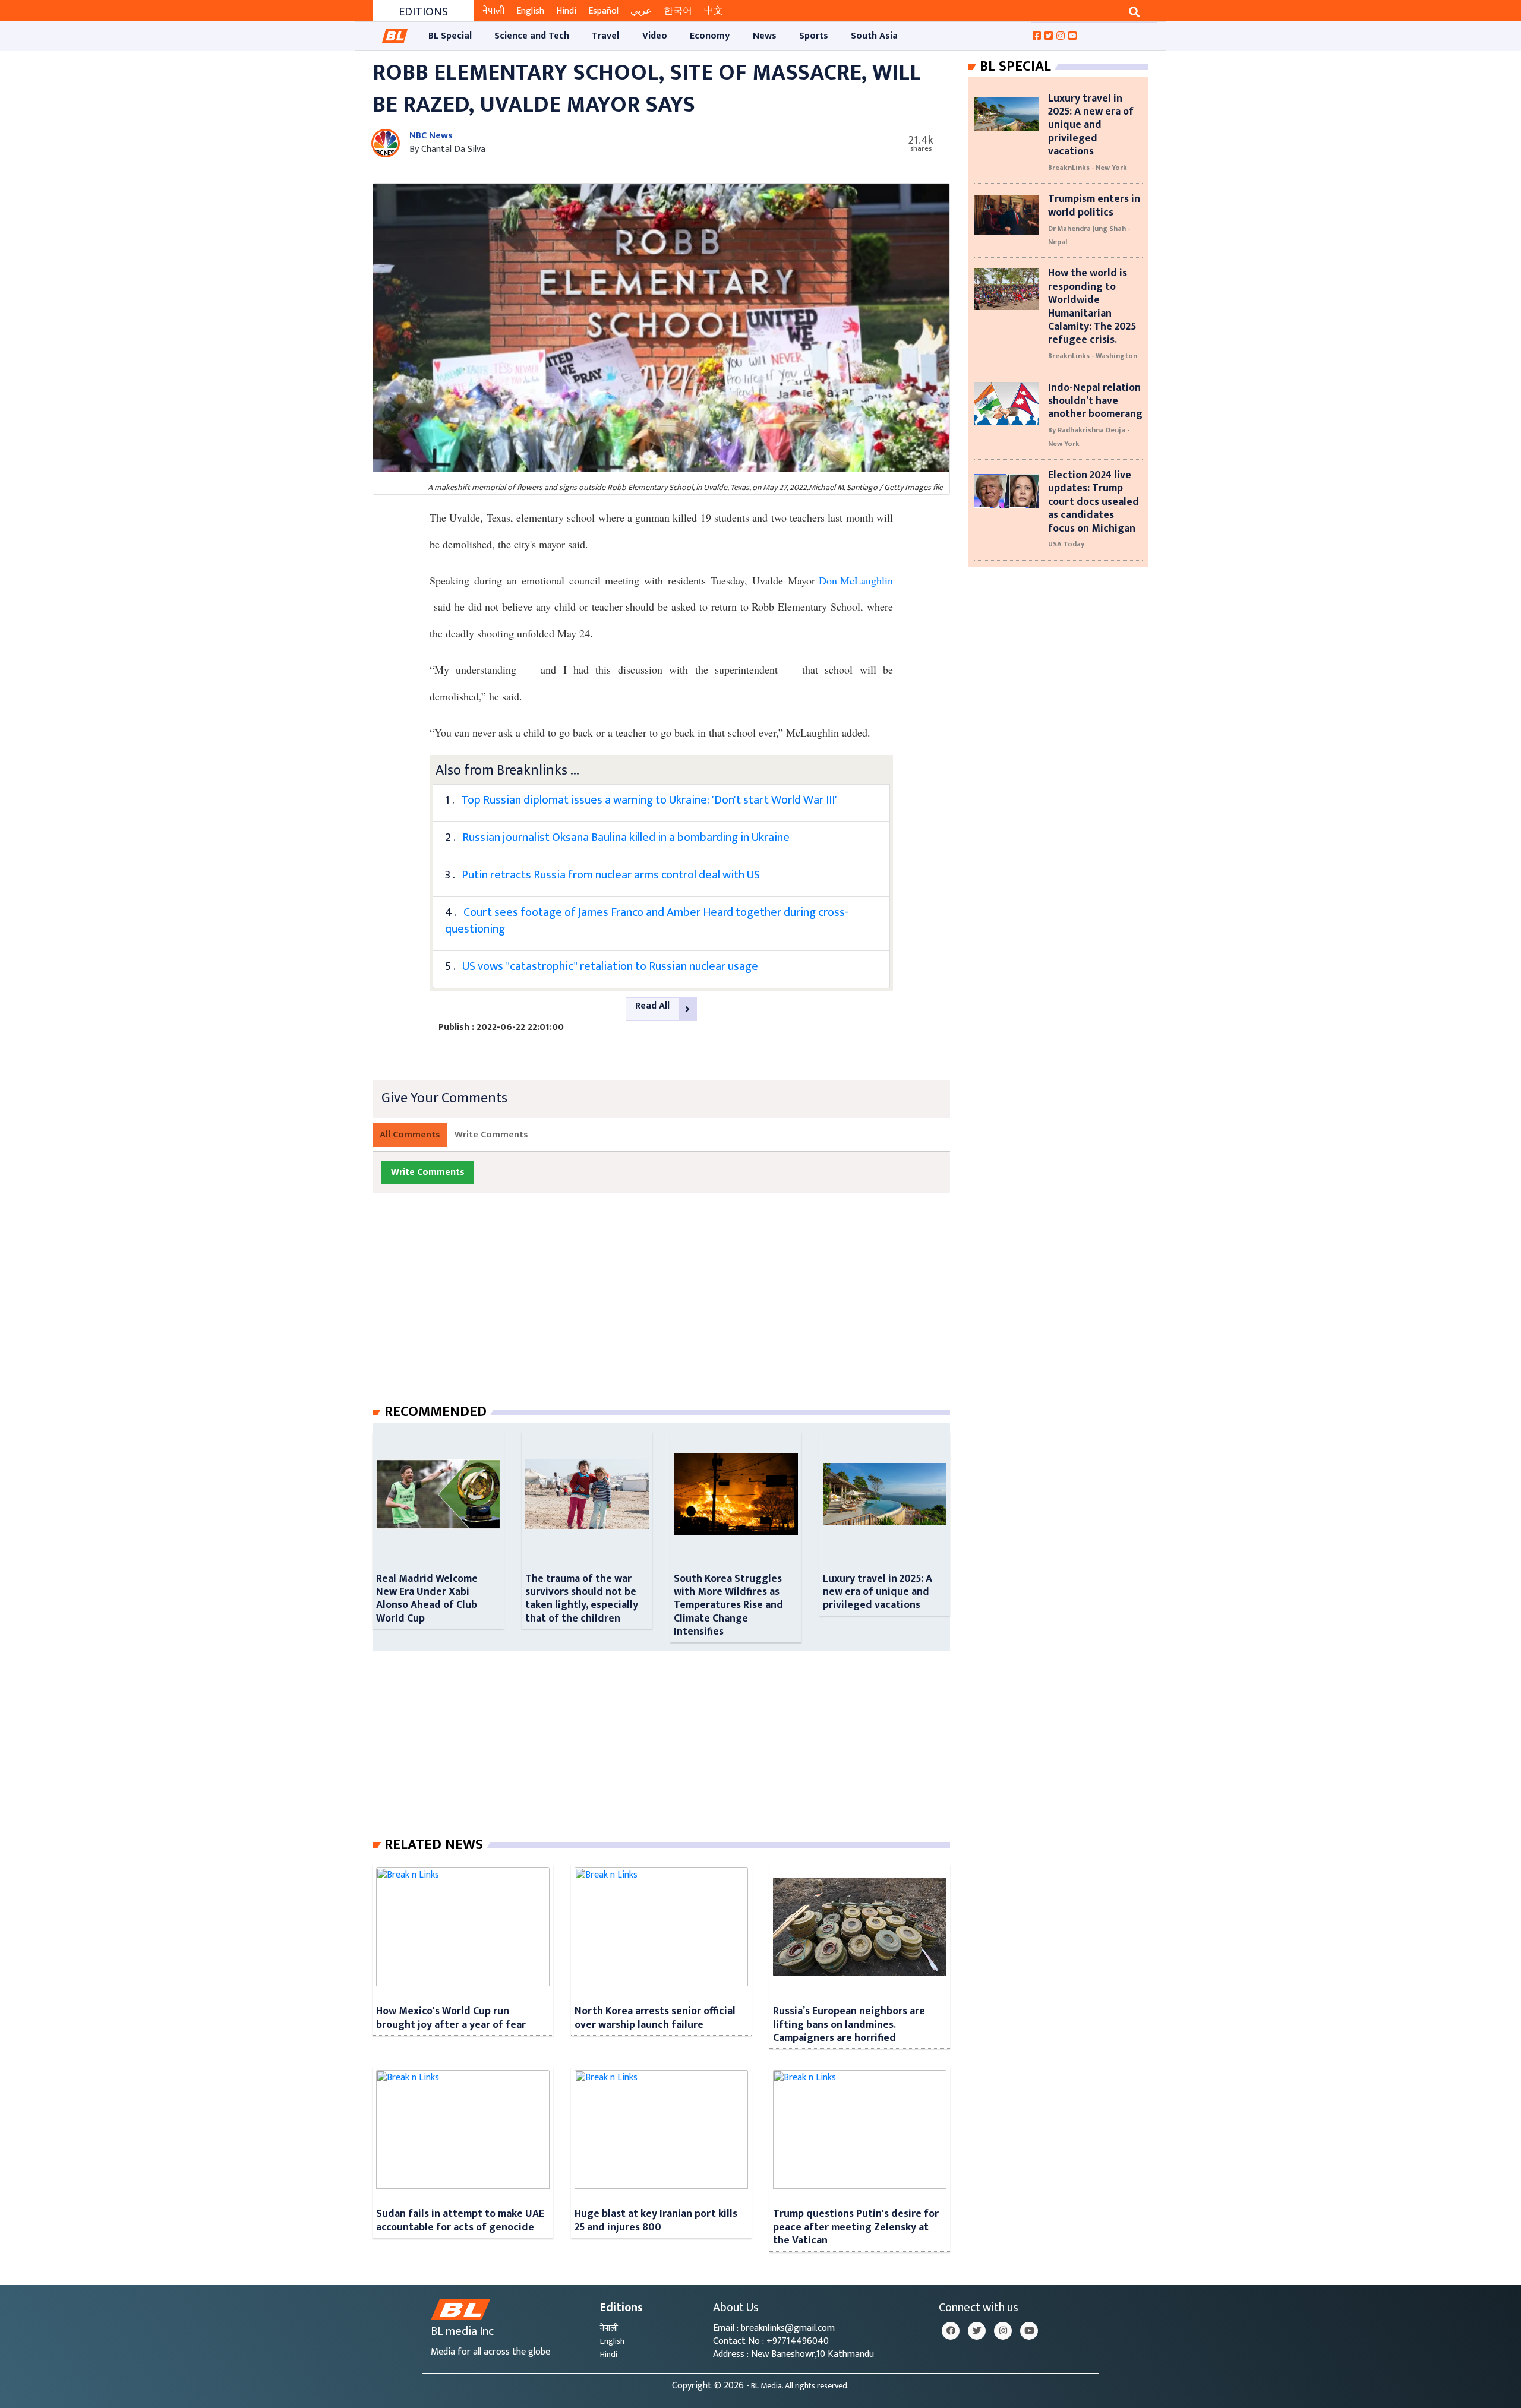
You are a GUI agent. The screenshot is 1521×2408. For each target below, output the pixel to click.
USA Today (1066, 544)
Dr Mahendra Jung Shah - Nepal (1089, 235)
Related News (434, 1845)
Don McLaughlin (854, 580)
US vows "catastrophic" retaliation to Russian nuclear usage (610, 966)
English (530, 11)
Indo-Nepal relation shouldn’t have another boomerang (1095, 401)
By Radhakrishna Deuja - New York (1089, 437)
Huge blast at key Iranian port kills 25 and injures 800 (656, 2220)
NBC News (431, 136)
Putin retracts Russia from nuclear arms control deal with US (611, 875)
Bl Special (1015, 67)
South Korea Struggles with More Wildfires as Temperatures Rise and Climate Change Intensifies (728, 1605)
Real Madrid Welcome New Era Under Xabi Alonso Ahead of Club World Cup (427, 1598)
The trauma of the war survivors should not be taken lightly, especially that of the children (582, 1598)
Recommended (436, 1412)
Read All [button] (652, 1006)
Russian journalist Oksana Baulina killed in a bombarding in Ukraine (626, 838)
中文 (714, 11)
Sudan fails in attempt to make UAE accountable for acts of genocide (460, 2220)
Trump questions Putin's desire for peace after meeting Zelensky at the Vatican (856, 2227)
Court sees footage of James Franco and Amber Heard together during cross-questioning (647, 921)
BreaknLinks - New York (1088, 168)
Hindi (566, 11)
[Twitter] (977, 2331)
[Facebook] (951, 2331)
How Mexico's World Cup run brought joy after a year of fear (451, 2017)
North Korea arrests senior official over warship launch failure (655, 2017)
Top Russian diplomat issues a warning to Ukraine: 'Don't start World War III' (649, 800)
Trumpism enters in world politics (1094, 205)
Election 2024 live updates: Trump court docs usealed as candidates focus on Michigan (1094, 502)
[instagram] (1003, 2331)
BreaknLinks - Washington (1093, 356)
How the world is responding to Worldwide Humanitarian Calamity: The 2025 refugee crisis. (1092, 306)
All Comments (410, 1135)
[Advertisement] (671, 1310)
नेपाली (493, 11)
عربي (641, 11)
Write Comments (491, 1135)
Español (603, 11)
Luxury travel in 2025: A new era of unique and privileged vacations (878, 1592)
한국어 (678, 11)
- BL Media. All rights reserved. (798, 2386)
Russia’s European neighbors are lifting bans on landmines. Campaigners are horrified (849, 2024)
